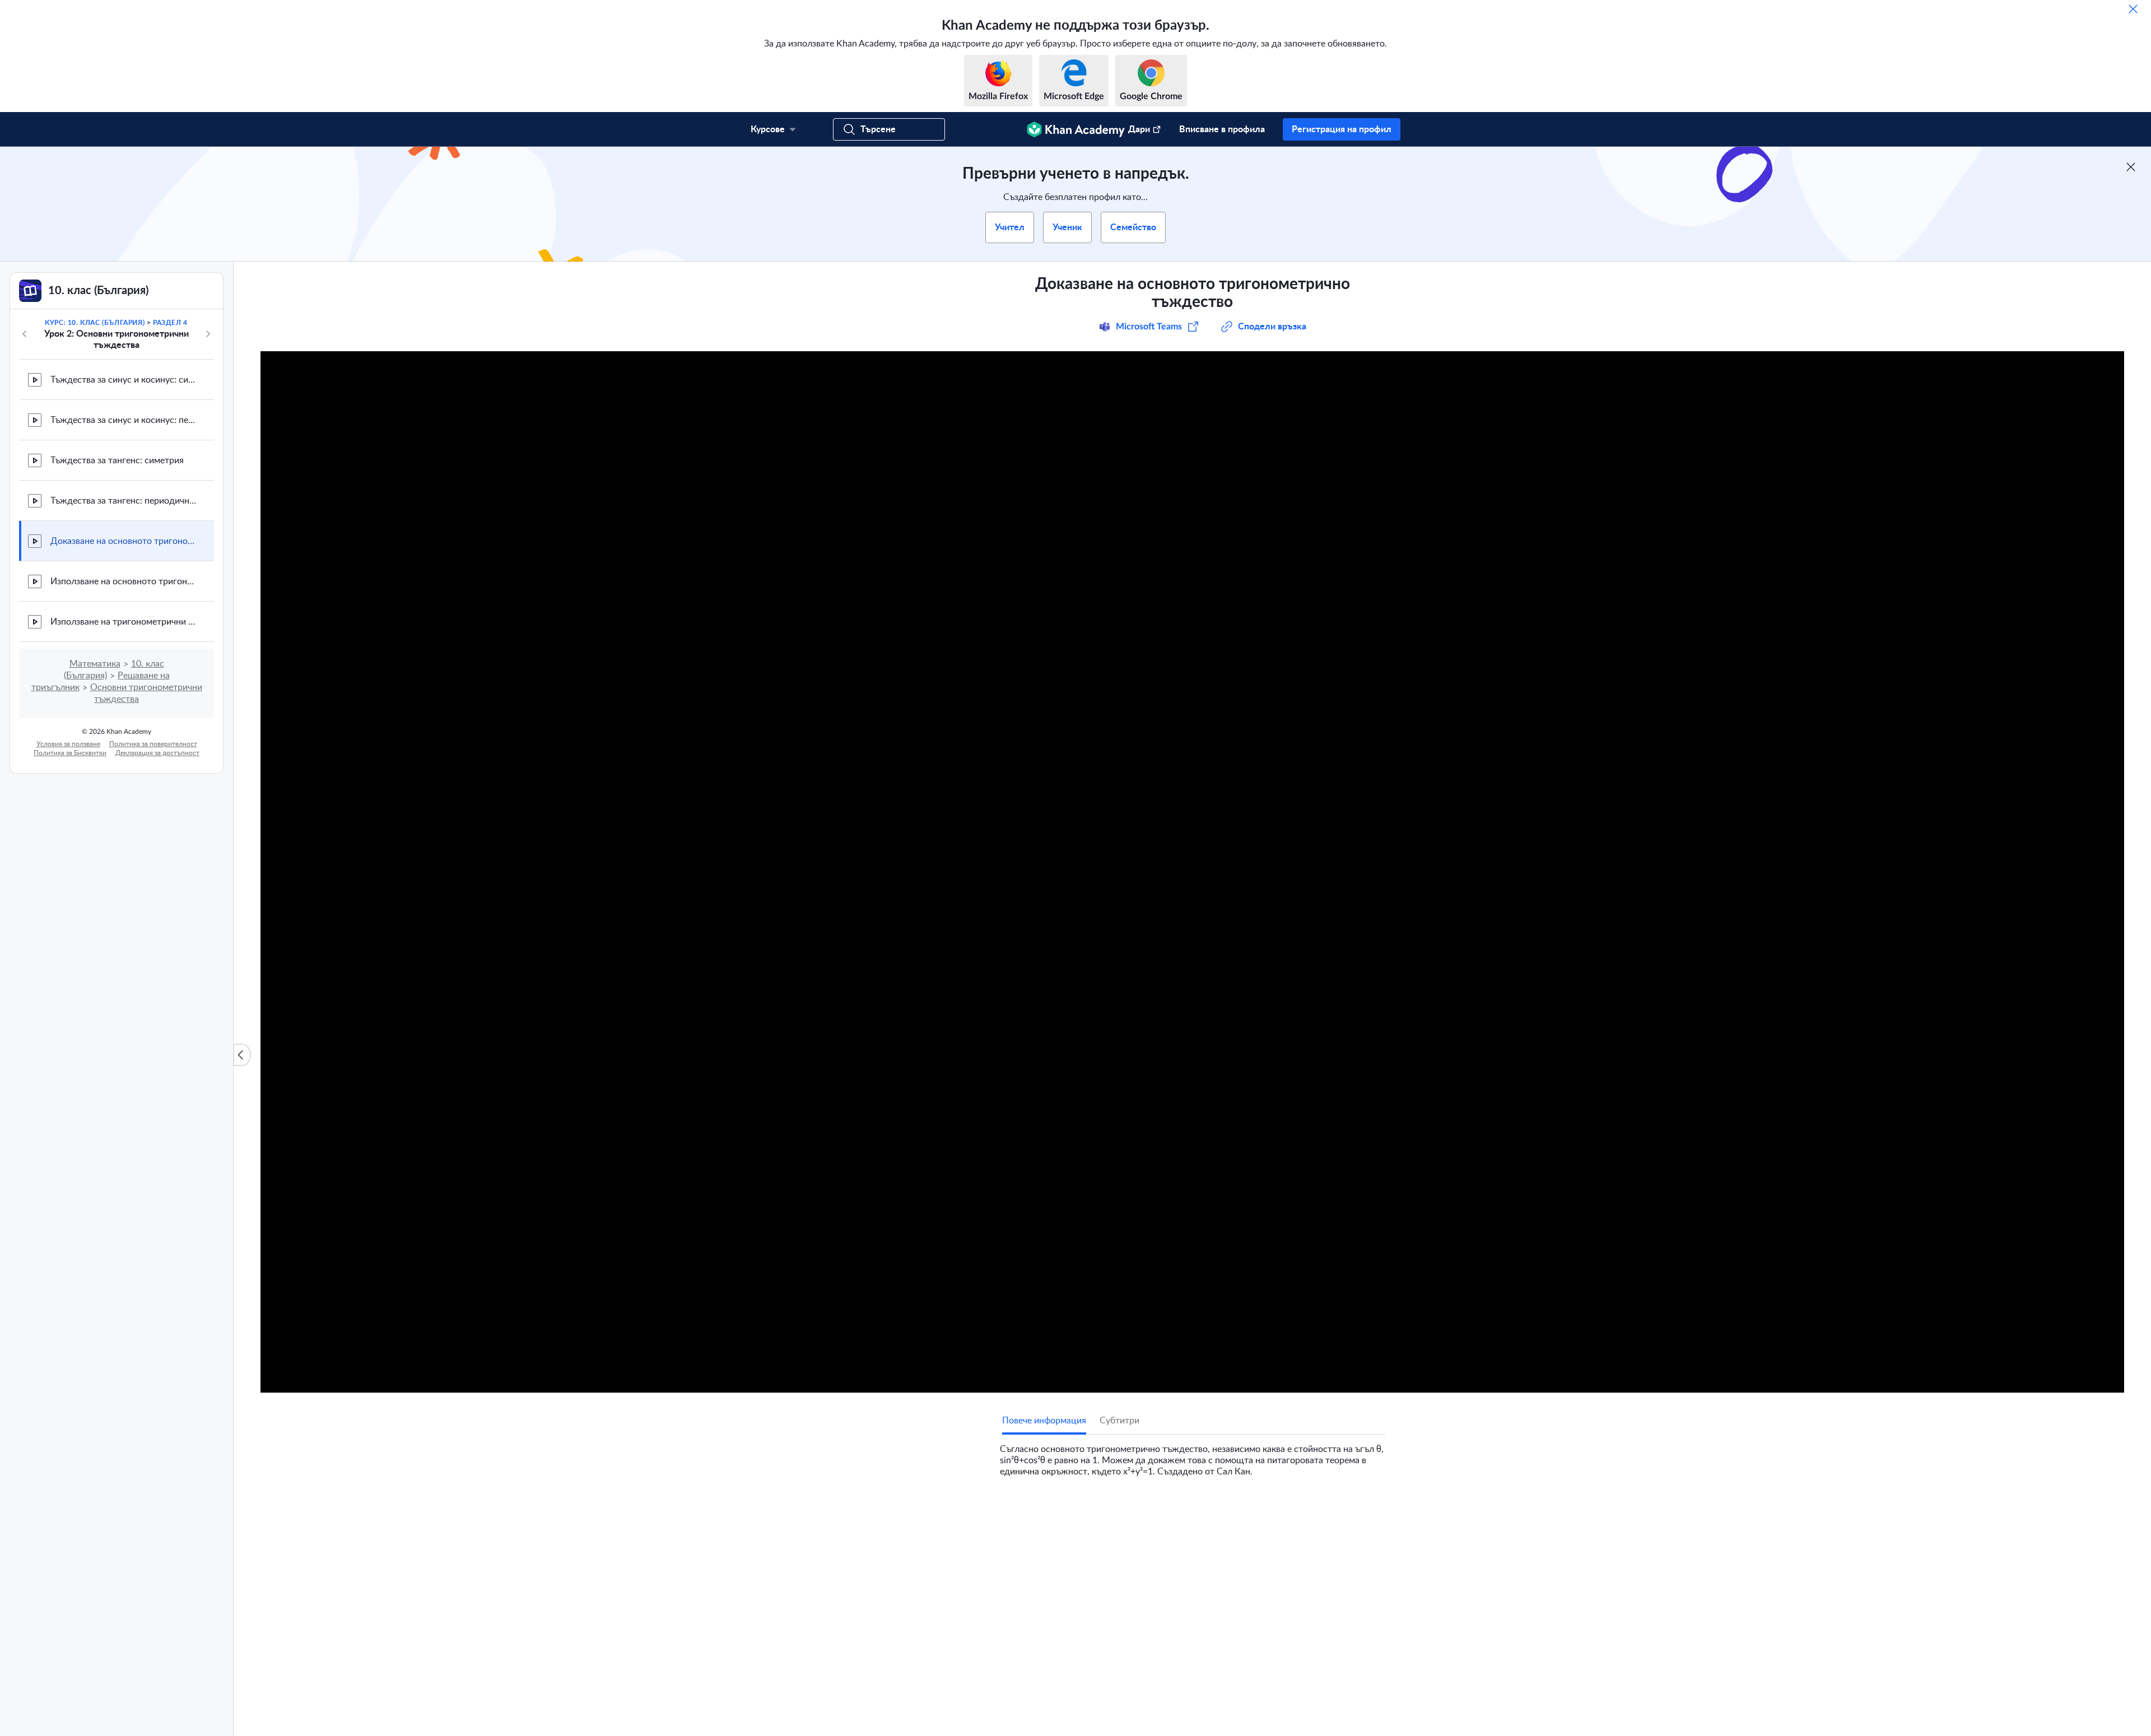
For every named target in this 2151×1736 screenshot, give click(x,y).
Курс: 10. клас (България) (95, 323)
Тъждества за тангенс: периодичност (123, 501)
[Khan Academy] (1076, 129)
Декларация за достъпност (157, 753)
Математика (95, 664)
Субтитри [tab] (1119, 1421)
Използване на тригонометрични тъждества (123, 622)
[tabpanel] (1193, 1456)
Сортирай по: (1244, 1647)
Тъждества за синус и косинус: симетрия (123, 380)
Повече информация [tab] (1044, 1421)
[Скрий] (2133, 9)
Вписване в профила (1222, 129)
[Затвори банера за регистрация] (2131, 167)
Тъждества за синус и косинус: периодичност (123, 420)
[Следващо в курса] (208, 334)
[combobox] (1325, 1647)
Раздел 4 (170, 323)
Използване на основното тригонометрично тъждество (123, 581)
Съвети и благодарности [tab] (1113, 1514)
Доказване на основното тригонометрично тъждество (123, 541)
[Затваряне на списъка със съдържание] (242, 1055)
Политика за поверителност (153, 744)
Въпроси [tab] (1031, 1514)
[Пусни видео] (1192, 872)
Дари (1139, 129)
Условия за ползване (68, 744)
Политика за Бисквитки (70, 753)
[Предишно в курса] (25, 334)
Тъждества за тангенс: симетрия (117, 460)
